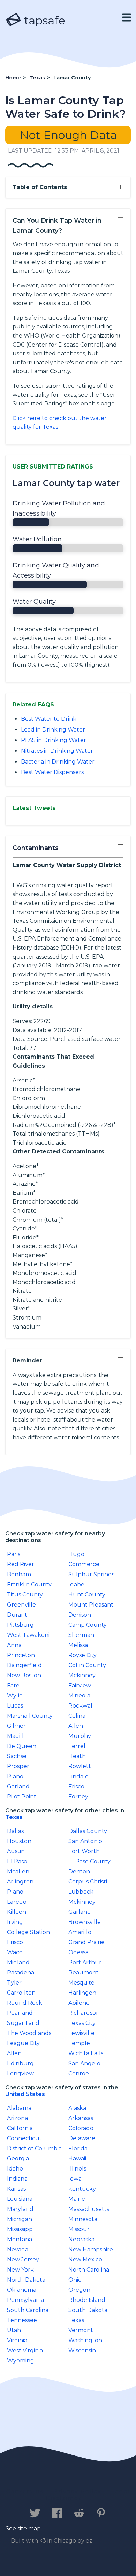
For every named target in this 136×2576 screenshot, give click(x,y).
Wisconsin (82, 2350)
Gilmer (16, 1726)
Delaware (82, 2138)
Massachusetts (89, 2209)
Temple (79, 2043)
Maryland (20, 2209)
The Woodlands (29, 2033)
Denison (80, 1615)
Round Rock (25, 2003)
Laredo (17, 1902)
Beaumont (84, 1972)
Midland (18, 1962)
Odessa (78, 1952)
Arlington (20, 1882)
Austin (16, 1851)
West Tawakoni (28, 1635)
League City (23, 2043)
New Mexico (85, 2260)
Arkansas (81, 2118)
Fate (13, 1685)
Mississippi (20, 2229)
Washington (85, 2340)
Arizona (17, 2118)
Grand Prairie (86, 1942)
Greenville (21, 1605)
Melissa (78, 1645)
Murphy (80, 1736)
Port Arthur (85, 1962)
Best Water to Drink (49, 719)
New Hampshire (91, 2249)
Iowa (75, 2179)
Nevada (18, 2249)
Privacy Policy (77, 2492)
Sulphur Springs (91, 1574)
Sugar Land (23, 2023)
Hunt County (87, 1595)
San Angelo (84, 2063)
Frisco (76, 1786)
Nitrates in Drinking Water (57, 751)
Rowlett (80, 1766)
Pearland (20, 2013)
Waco (15, 1952)
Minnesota (83, 2219)
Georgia (18, 2159)
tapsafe (43, 20)
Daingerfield (24, 1665)
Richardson (84, 2013)
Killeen (17, 1912)
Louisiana (20, 2199)
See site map (23, 2528)
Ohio (75, 2280)
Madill (15, 1736)
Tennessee (22, 2320)
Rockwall (81, 1706)
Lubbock (81, 1892)
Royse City (82, 1655)
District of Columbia (34, 2148)
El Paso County (89, 1861)
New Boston (24, 1675)
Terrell (78, 1746)
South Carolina (28, 2310)
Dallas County (88, 1831)
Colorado (81, 2128)
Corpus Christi (88, 1882)
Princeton (21, 1655)
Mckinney (82, 1675)
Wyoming (21, 2361)
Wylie (15, 1696)
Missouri (80, 2229)
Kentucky (82, 2189)
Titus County (25, 1595)
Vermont (81, 2330)
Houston (19, 1841)
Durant (17, 1615)
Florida (78, 2148)
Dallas (15, 1831)
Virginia (17, 2340)
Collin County (87, 1665)
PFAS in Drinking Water (54, 740)
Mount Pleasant (91, 1605)
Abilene (79, 2003)
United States (25, 2094)
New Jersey (23, 2260)
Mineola (79, 1696)
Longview (20, 2074)
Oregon (79, 2290)
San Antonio (85, 1841)
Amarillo (80, 1932)
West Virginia (25, 2350)
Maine (77, 2199)
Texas (14, 1817)
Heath (77, 1756)
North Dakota (26, 2280)
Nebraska (81, 2239)
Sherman (81, 1635)
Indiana (17, 2179)
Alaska (77, 2108)
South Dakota (88, 2310)
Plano (15, 1776)
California (20, 2128)
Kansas (16, 2189)
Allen (76, 1726)
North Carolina (89, 2270)
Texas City (82, 2023)
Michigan (20, 2219)
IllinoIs (77, 2169)
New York (20, 2270)
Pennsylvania (25, 2300)
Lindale (78, 1776)
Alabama (19, 2108)
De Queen (22, 1746)
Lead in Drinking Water (53, 730)
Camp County (88, 1625)
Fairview (80, 1685)
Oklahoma (22, 2290)
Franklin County (29, 1584)
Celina (77, 1716)
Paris (14, 1554)
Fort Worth (84, 1851)
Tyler (14, 1983)
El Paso (17, 1861)
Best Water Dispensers (52, 772)
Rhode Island (87, 2300)
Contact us (25, 2492)
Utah (14, 2330)
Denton (79, 1871)
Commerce (84, 1564)
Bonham (19, 1574)
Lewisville (81, 2033)
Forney (78, 1797)
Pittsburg (20, 1625)
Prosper (18, 1766)
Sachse (17, 1756)
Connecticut (24, 2138)
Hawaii (77, 2159)
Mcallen (18, 1871)
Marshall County (30, 1716)
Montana (20, 2239)
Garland (18, 1786)
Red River (21, 1564)
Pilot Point (22, 1797)
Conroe (79, 2074)
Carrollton (21, 1993)
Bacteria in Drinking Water (58, 762)
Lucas (15, 1706)
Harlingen (82, 1993)
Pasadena (21, 1972)
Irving (15, 1922)
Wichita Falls (86, 2053)
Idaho (15, 2169)
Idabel (77, 1584)
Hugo (76, 1554)
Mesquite (81, 1983)
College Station (28, 1932)
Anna (14, 1645)
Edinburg (20, 2063)
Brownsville (85, 1922)
